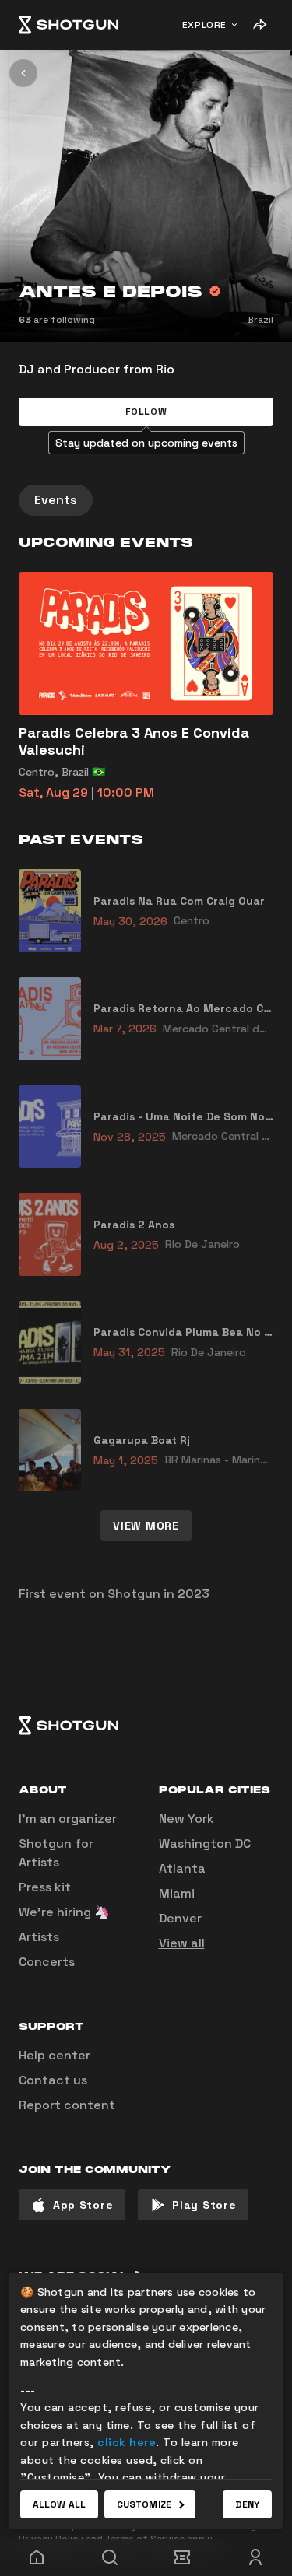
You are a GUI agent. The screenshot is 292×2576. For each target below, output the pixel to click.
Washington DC (205, 1844)
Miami (177, 1893)
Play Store (204, 2205)
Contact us (53, 2080)
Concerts (47, 1962)
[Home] (69, 25)
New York (186, 1819)
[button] (146, 412)
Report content (67, 2105)
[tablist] (146, 500)
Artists (39, 1937)
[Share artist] (259, 25)
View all (182, 1943)
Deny (247, 2504)
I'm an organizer (68, 1819)
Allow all (59, 2504)
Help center (55, 2055)
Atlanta (182, 1868)
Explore (204, 25)
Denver (180, 1918)
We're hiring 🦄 (64, 1912)
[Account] (255, 2557)
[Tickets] (183, 2557)
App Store (83, 2205)
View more (146, 1526)
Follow (146, 412)
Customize (144, 2504)
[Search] (110, 2557)
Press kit (45, 1887)
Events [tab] (56, 500)
